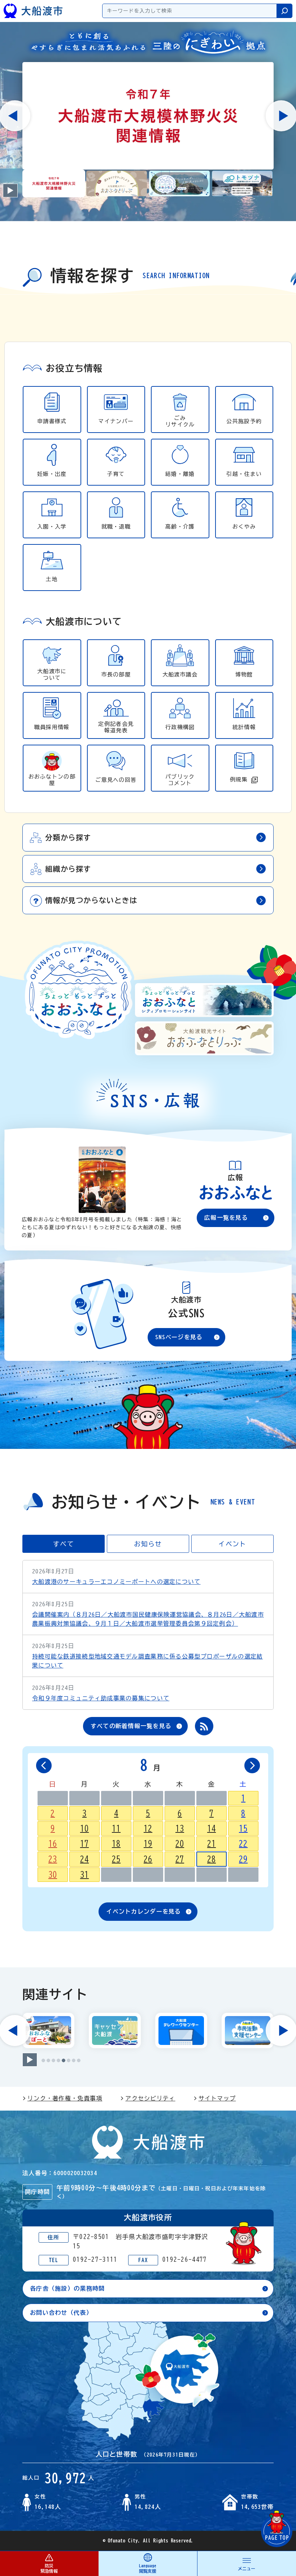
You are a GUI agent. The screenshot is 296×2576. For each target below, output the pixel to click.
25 (116, 1859)
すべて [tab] (64, 1544)
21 (212, 1844)
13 (180, 1828)
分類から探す (68, 837)
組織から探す (68, 869)
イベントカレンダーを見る (143, 1911)
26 (148, 1859)
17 (84, 1844)
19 (148, 1844)
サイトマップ (217, 2098)
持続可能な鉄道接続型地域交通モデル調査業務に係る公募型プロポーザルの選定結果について (147, 1661)
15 (243, 1828)
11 (116, 1828)
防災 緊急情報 (49, 2568)
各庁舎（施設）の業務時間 (67, 2288)
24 (84, 1859)
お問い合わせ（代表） (61, 2313)
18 (116, 1844)
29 (243, 1859)
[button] (54, 184)
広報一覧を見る (226, 1218)
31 (84, 1875)
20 (180, 1844)
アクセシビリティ (150, 2098)
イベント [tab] (232, 1544)
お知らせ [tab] (148, 1544)
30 (53, 1875)
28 (212, 1859)
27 (180, 1859)
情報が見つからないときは (91, 900)
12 (148, 1828)
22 (243, 1844)
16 (53, 1844)
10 (84, 1828)
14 (212, 1828)
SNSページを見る (179, 1337)
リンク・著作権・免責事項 (65, 2098)
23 (53, 1859)
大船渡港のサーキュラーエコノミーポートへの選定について (116, 1582)
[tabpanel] (148, 477)
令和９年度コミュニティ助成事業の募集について (101, 1698)
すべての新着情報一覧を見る (131, 1726)
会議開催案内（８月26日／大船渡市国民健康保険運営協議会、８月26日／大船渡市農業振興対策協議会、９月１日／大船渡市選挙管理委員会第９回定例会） (148, 1619)
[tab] (43, 2060)
